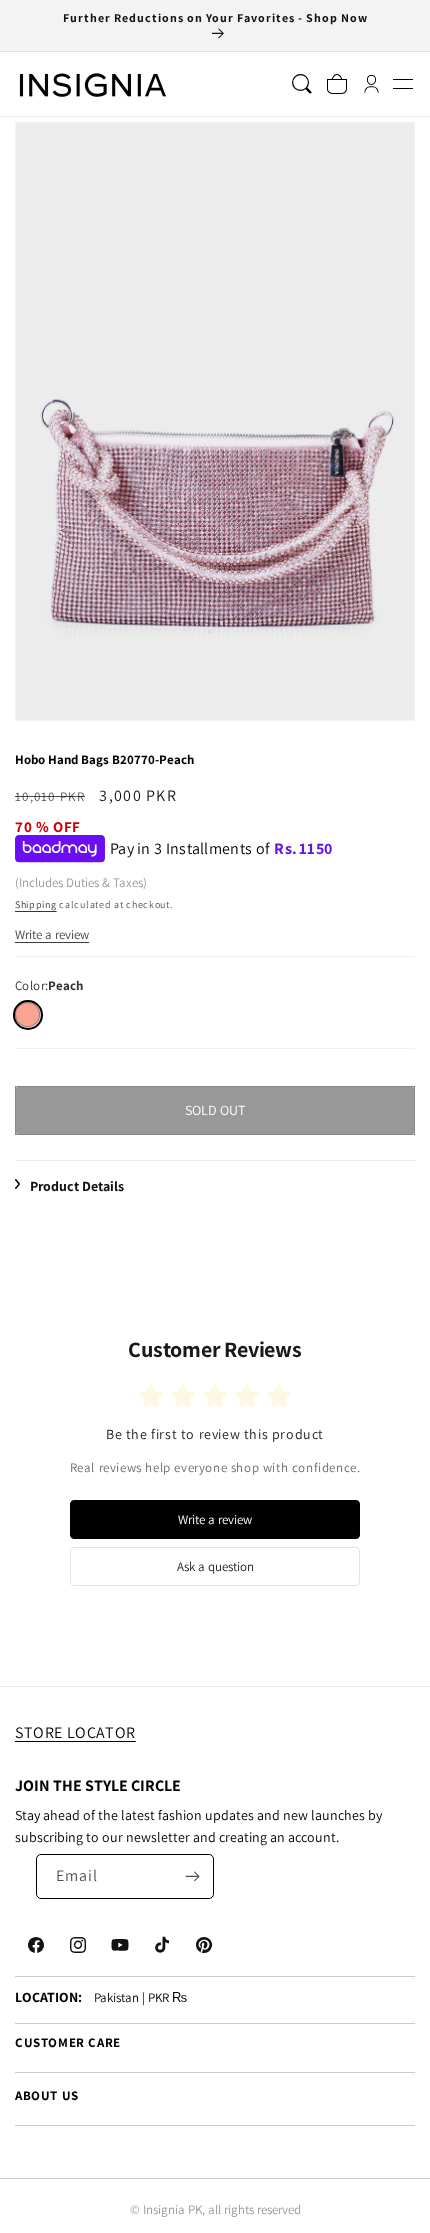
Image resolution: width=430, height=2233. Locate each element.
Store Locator (75, 1732)
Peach (27, 1014)
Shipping (36, 904)
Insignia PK (172, 2209)
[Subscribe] (192, 1876)
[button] (402, 84)
